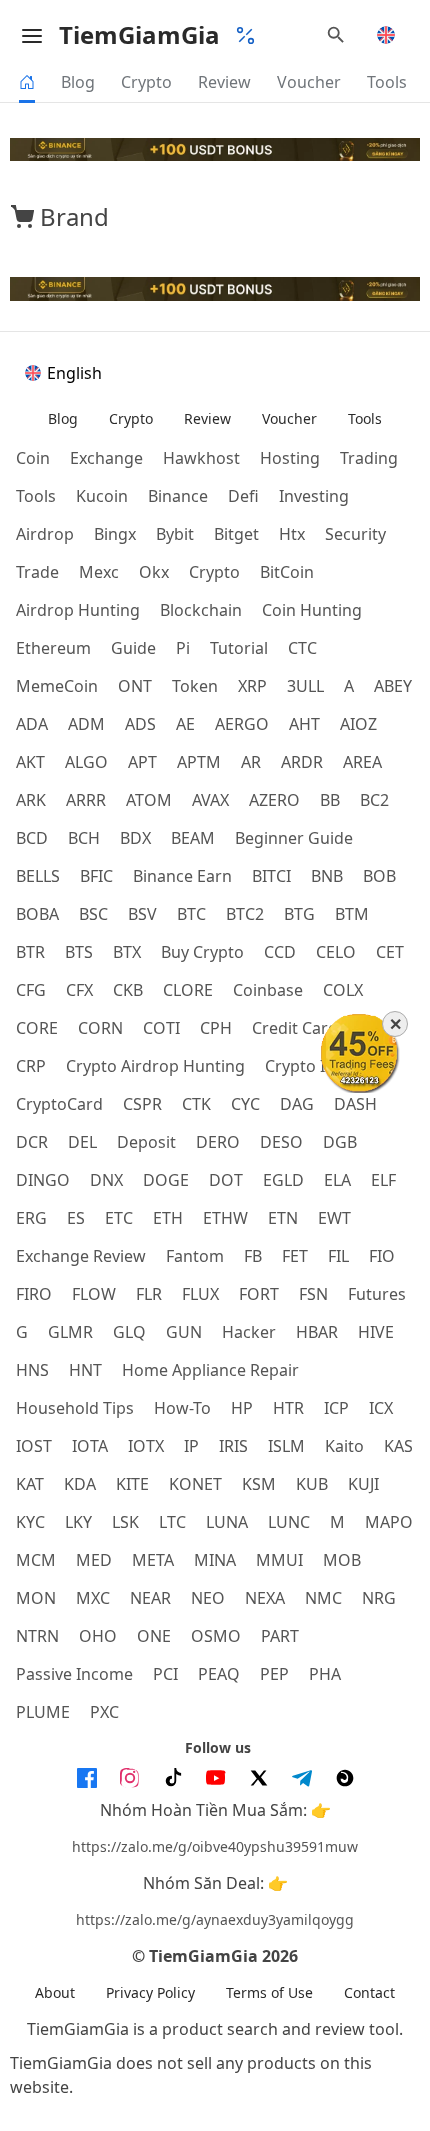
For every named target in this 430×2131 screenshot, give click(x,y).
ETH (168, 1218)
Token (195, 686)
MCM (36, 1560)
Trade (37, 572)
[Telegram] (302, 1778)
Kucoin (102, 496)
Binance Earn (182, 876)
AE (185, 724)
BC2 (374, 800)
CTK (196, 1104)
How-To (182, 1408)
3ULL (305, 686)
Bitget (236, 534)
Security (355, 534)
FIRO (34, 1294)
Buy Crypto (202, 952)
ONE (154, 1636)
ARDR (302, 762)
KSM (259, 1484)
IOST (34, 1446)
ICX (381, 1408)
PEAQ (219, 1674)
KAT (30, 1484)
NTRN (37, 1636)
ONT (135, 686)
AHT (304, 724)
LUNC (289, 1522)
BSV (142, 914)
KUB (312, 1484)
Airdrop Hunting (78, 610)
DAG (297, 1104)
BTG (299, 914)
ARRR (86, 800)
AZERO (274, 800)
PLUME (43, 1712)
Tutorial (239, 648)
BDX (135, 838)
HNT (85, 1370)
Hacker (249, 1332)
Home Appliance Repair (210, 1370)
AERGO (242, 724)
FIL (338, 1256)
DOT (226, 1180)
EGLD (283, 1180)
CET (390, 952)
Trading (369, 458)
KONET (195, 1484)
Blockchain (201, 610)
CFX (79, 990)
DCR (32, 1142)
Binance (178, 496)
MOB (342, 1560)
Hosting (290, 458)
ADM (86, 724)
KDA (80, 1484)
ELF (383, 1180)
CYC (245, 1104)
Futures (377, 1294)
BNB (327, 876)
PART (280, 1636)
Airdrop (45, 534)
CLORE (188, 990)
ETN (283, 1218)
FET (295, 1256)
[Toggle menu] (32, 35)
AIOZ (358, 724)
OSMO (216, 1636)
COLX (343, 990)
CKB (128, 990)
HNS (32, 1370)
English (74, 373)
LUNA (227, 1522)
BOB (379, 876)
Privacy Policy (150, 1992)
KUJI (363, 1484)
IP (191, 1446)
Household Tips (75, 1408)
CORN (100, 1028)
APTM (199, 762)
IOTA (90, 1446)
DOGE (166, 1180)
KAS (398, 1446)
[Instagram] (130, 1778)
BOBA (37, 914)
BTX (127, 952)
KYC (30, 1522)
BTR (30, 952)
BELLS (38, 876)
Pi (183, 648)
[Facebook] (87, 1778)
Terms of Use (269, 1992)
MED (94, 1560)
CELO (336, 952)
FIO (382, 1256)
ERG (31, 1218)
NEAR (150, 1598)
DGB (340, 1142)
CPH (216, 1028)
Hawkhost (201, 458)
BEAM (193, 838)
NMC (323, 1598)
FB (253, 1256)
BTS (79, 952)
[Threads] (345, 1778)
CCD (280, 952)
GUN (184, 1332)
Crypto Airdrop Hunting (155, 1066)
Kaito (344, 1446)
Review (224, 82)
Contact (369, 1992)
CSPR (142, 1104)
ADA (32, 724)
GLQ (129, 1332)
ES (76, 1218)
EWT (334, 1218)
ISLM (286, 1446)
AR (251, 762)
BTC (191, 914)
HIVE (376, 1332)
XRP (252, 686)
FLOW (94, 1294)
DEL (82, 1142)
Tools (387, 82)
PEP (274, 1674)
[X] (259, 1778)
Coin (33, 458)
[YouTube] (216, 1778)
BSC (93, 914)
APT (142, 762)
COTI (161, 1028)
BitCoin (287, 572)
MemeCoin (57, 686)
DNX (106, 1180)
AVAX (210, 800)
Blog (78, 82)
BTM (352, 914)
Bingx (115, 534)
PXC (104, 1712)
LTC (172, 1522)
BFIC (96, 876)
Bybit (175, 534)
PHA (325, 1674)
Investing (314, 496)
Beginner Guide (294, 838)
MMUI (279, 1560)
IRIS (233, 1446)
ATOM (149, 800)
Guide (133, 648)
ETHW (225, 1218)
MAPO (389, 1522)
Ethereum (53, 648)
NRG (379, 1598)
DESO (281, 1142)
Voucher (309, 82)
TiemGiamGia (139, 34)
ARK (31, 800)
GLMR (70, 1332)
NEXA (265, 1598)
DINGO (43, 1180)
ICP (336, 1408)
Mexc (99, 572)
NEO (208, 1598)
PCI (165, 1674)
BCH (84, 838)
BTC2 (245, 914)
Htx (292, 534)
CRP (31, 1066)
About (55, 1992)
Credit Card (295, 1028)
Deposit (146, 1142)
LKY (78, 1522)
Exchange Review (81, 1256)
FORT (259, 1294)
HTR (288, 1408)
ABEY (393, 686)
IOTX (146, 1446)
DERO (218, 1142)
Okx (154, 572)
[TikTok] (173, 1778)
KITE (132, 1484)
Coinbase (268, 990)
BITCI (271, 876)
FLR (149, 1294)
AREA (362, 762)
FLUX (200, 1294)
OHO (98, 1636)
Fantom (195, 1256)
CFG (31, 990)
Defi (243, 496)
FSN (313, 1294)
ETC (119, 1218)
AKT (30, 762)
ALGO (86, 762)
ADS (140, 724)
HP (242, 1408)
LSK (125, 1522)
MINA (215, 1560)
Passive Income (74, 1674)
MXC (93, 1598)
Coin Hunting (312, 610)
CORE (37, 1028)
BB (330, 800)
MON (36, 1598)
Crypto (146, 82)
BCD (32, 838)
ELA (337, 1180)
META (153, 1560)
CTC (302, 648)
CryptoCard (59, 1104)
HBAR (317, 1332)
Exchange (106, 458)
